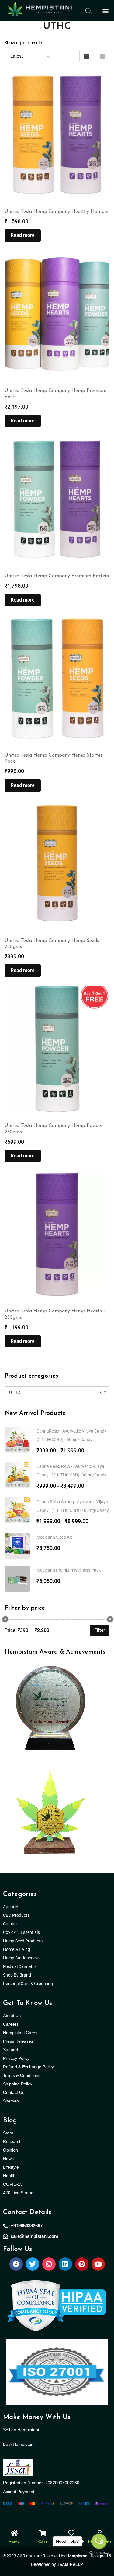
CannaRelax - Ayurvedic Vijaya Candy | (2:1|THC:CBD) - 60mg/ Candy (72, 1435)
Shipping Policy (18, 2084)
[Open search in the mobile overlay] (88, 11)
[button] (105, 11)
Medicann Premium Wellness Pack (69, 1570)
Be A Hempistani (19, 2444)
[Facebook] (16, 2264)
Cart (43, 2542)
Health (9, 2176)
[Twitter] (33, 2264)
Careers (11, 2024)
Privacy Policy (16, 2058)
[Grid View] (86, 56)
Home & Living (17, 1949)
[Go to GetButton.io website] (99, 2553)
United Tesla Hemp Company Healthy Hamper (57, 212)
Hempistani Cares (20, 2033)
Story (8, 2133)
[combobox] (57, 1392)
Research (12, 2141)
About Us (12, 2016)
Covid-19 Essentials (25, 1932)
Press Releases (18, 2041)
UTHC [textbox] (55, 1392)
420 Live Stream (19, 2193)
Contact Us (14, 2092)
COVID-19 (13, 2184)
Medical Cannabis (20, 1966)
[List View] (103, 56)
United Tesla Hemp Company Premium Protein (57, 576)
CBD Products (16, 1915)
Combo (10, 1924)
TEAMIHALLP (70, 2564)
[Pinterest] (82, 2264)
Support (11, 2050)
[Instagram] (49, 2264)
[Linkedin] (65, 2264)
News (8, 2159)
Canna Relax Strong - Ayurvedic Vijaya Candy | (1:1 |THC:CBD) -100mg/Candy (73, 1506)
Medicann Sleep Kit (54, 1537)
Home (14, 2542)
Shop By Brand (17, 1975)
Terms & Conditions (22, 2075)
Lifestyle (11, 2167)
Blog (10, 2121)
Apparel (10, 1907)
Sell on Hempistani (21, 2430)
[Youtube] (98, 2264)
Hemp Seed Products (24, 1941)
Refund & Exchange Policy (28, 2067)
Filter (100, 1630)
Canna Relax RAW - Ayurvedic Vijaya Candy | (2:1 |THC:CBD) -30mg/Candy (71, 1471)
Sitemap (11, 2101)
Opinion (10, 2150)
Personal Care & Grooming (28, 1984)
